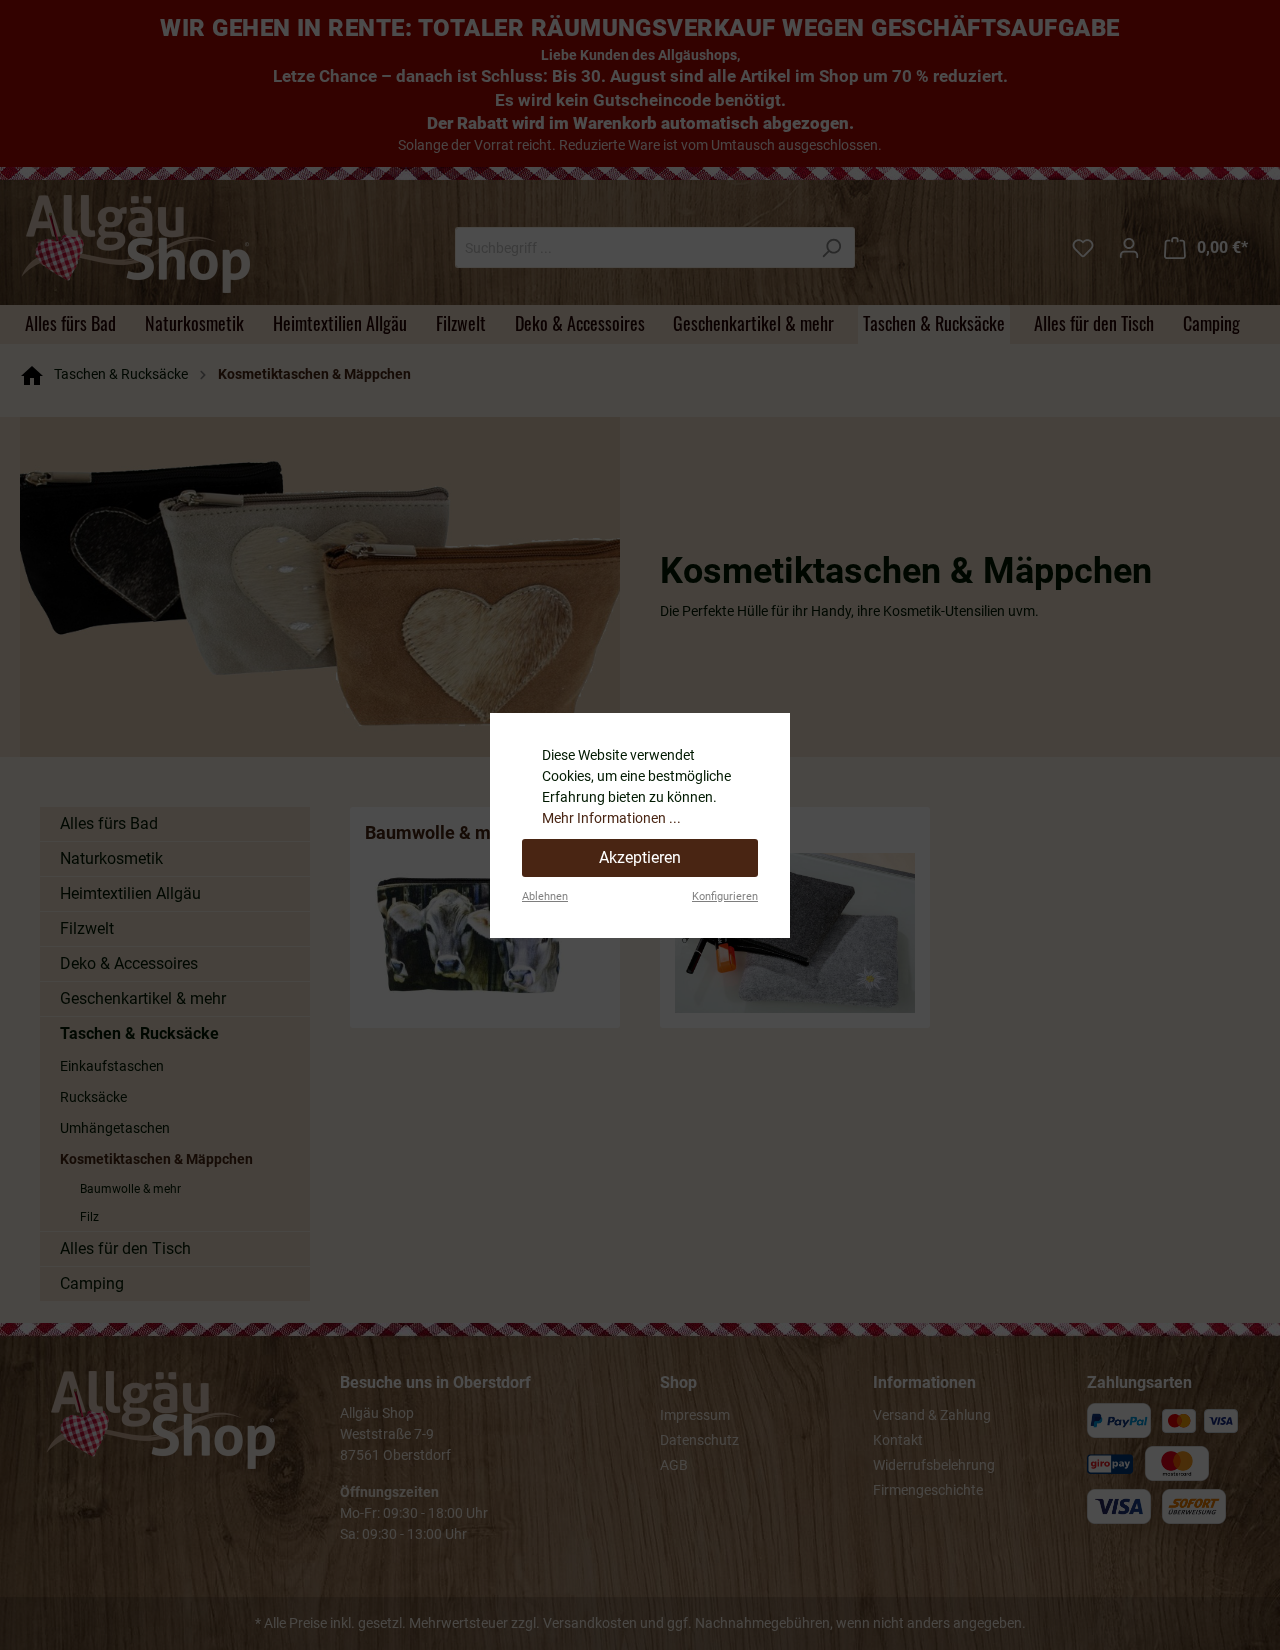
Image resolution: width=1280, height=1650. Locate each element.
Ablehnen (545, 896)
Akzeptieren (640, 857)
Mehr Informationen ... (611, 818)
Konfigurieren (725, 896)
